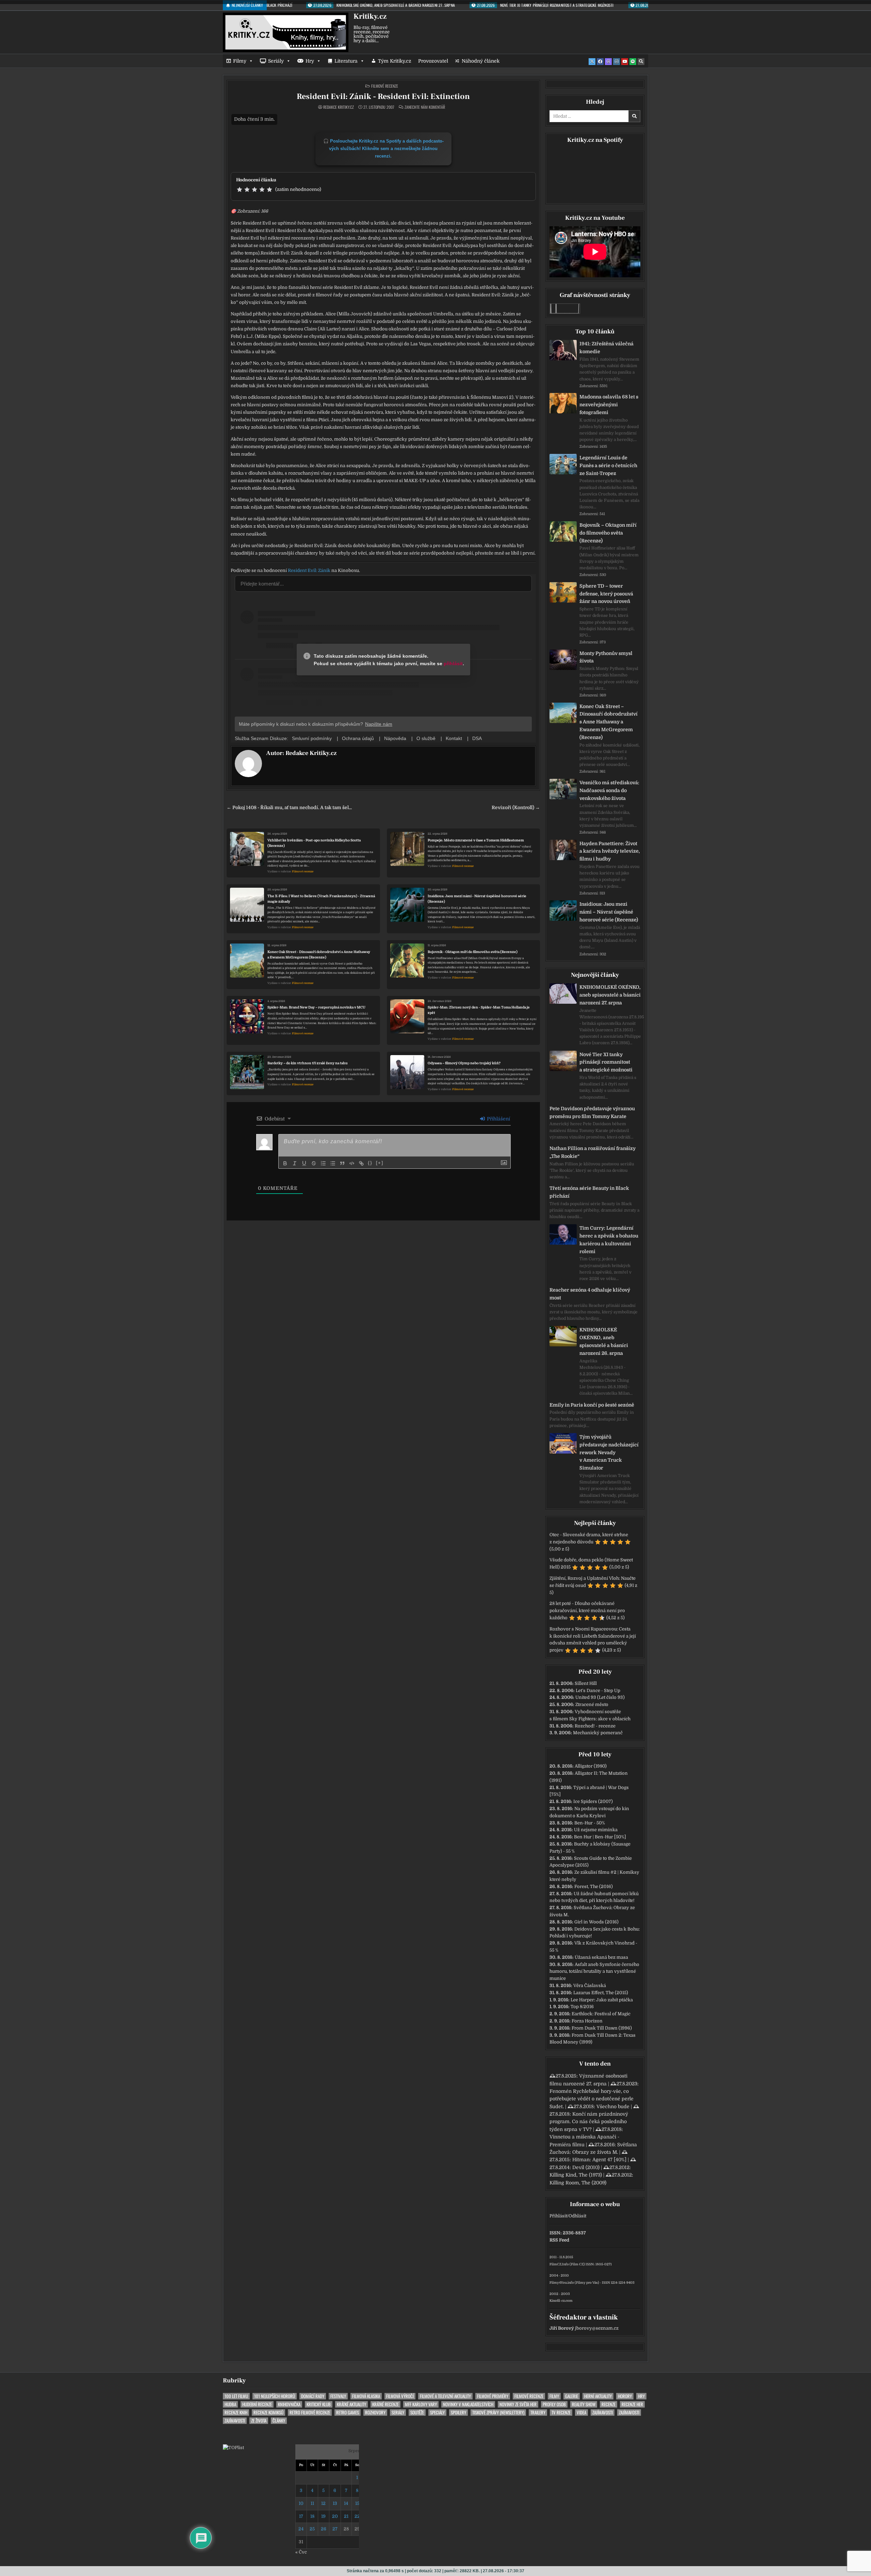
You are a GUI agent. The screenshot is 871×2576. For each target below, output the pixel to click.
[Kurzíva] (295, 1163)
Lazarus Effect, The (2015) (601, 1993)
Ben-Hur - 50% (590, 1823)
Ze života (259, 2421)
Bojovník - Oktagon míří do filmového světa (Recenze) (473, 952)
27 (335, 2529)
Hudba (230, 2404)
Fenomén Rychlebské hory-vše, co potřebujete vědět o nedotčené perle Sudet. (591, 2099)
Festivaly (338, 2396)
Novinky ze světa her (518, 2404)
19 (323, 2516)
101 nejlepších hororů (275, 2396)
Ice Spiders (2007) (593, 1801)
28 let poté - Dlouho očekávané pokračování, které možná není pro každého (587, 1611)
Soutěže (417, 2413)
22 (357, 2516)
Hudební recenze (257, 2404)
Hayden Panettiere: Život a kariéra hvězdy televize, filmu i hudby (610, 851)
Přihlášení (498, 1119)
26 (324, 2529)
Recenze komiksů (268, 2413)
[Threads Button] (608, 62)
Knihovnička (289, 2404)
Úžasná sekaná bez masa (601, 1957)
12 (323, 2503)
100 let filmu (236, 2396)
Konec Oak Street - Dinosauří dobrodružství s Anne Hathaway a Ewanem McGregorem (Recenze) (319, 955)
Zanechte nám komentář (425, 107)
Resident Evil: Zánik (309, 570)
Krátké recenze (385, 2404)
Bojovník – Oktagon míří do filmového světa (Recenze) (608, 533)
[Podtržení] (304, 1163)
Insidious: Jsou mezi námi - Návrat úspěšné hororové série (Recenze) (477, 899)
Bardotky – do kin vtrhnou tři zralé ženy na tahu (308, 1063)
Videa (581, 2413)
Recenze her (632, 2404)
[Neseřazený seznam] (333, 1163)
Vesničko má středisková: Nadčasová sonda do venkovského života (609, 790)
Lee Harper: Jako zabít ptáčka (602, 2000)
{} (370, 1163)
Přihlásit (558, 2216)
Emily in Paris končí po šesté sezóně (592, 1405)
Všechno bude (613, 2106)
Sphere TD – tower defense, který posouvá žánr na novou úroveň (606, 594)
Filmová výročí (400, 2396)
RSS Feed (559, 2240)
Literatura (346, 61)
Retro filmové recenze (310, 2413)
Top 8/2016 (582, 2007)
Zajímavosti (603, 2413)
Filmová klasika (366, 2396)
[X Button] (592, 62)
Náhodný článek (481, 61)
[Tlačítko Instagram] (617, 62)
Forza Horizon (587, 2021)
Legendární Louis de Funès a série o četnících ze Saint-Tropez (608, 465)
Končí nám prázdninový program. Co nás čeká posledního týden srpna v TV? (589, 2122)
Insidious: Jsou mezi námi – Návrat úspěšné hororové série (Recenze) (609, 912)
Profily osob (554, 2404)
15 (357, 2503)
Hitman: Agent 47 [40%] (599, 2160)
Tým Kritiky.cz (395, 61)
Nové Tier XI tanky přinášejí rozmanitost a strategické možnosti (606, 1062)
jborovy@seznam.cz (597, 2328)
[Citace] (342, 1163)
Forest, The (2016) (594, 1886)
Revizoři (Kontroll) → (516, 808)
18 (312, 2516)
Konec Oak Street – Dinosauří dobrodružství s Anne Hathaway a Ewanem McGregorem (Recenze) (609, 722)
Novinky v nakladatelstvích (468, 2404)
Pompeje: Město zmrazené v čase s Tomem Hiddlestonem (476, 840)
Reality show (584, 2404)
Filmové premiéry (493, 2396)
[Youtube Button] (625, 62)
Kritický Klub (319, 2404)
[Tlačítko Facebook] (600, 62)
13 (335, 2503)
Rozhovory (375, 2413)
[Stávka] (314, 1163)
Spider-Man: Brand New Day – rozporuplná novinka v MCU (316, 1007)
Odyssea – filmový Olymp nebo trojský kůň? (464, 1063)
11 (312, 2503)
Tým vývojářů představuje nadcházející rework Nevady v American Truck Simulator (609, 1452)
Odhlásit (577, 2216)
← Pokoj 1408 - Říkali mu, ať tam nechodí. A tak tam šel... (289, 808)
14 (346, 2503)
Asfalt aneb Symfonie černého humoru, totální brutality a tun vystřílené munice (594, 1972)
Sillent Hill (586, 1683)
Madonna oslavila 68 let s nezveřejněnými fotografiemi (609, 405)
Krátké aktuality (351, 2404)
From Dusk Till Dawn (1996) (602, 2028)
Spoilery (458, 2413)
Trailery (538, 2413)
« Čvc (301, 2552)
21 (346, 2516)
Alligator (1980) (591, 1766)
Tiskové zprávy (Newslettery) (498, 2413)
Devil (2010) (586, 2167)
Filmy (240, 61)
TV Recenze (561, 2413)
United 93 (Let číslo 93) (600, 1697)
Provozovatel (433, 61)
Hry (310, 61)
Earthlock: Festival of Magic (601, 2014)
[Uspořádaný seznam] (323, 1163)
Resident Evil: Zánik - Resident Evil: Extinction (383, 96)
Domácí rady (313, 2396)
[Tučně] (285, 1163)
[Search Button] (641, 62)
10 (301, 2503)
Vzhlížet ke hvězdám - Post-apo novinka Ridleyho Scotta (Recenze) (314, 843)
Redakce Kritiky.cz (339, 107)
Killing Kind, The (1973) (576, 2175)
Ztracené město (592, 1704)
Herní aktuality (598, 2396)
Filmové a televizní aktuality (445, 2396)
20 (335, 2516)
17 (301, 2516)
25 (312, 2529)
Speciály (437, 2413)
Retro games (348, 2413)
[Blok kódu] (352, 1163)
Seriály (276, 61)
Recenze (609, 2404)
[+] (380, 1163)
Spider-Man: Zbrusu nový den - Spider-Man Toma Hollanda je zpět (479, 1010)
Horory (625, 2396)
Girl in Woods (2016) (596, 1922)
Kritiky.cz (370, 16)
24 (301, 2529)
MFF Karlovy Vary (421, 2404)
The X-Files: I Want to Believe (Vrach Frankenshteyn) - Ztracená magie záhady (321, 899)
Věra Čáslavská (590, 1986)
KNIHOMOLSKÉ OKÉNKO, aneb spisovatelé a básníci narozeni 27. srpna (610, 995)
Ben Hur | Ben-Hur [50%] (600, 1837)
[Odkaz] (361, 1163)
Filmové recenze (385, 86)
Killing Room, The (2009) (578, 2183)
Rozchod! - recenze (595, 1726)
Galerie (572, 2396)
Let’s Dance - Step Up (598, 1691)
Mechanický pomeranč (598, 1733)
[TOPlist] (233, 2448)
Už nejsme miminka (596, 1830)
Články (279, 2421)
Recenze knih (236, 2413)
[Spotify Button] (633, 62)
